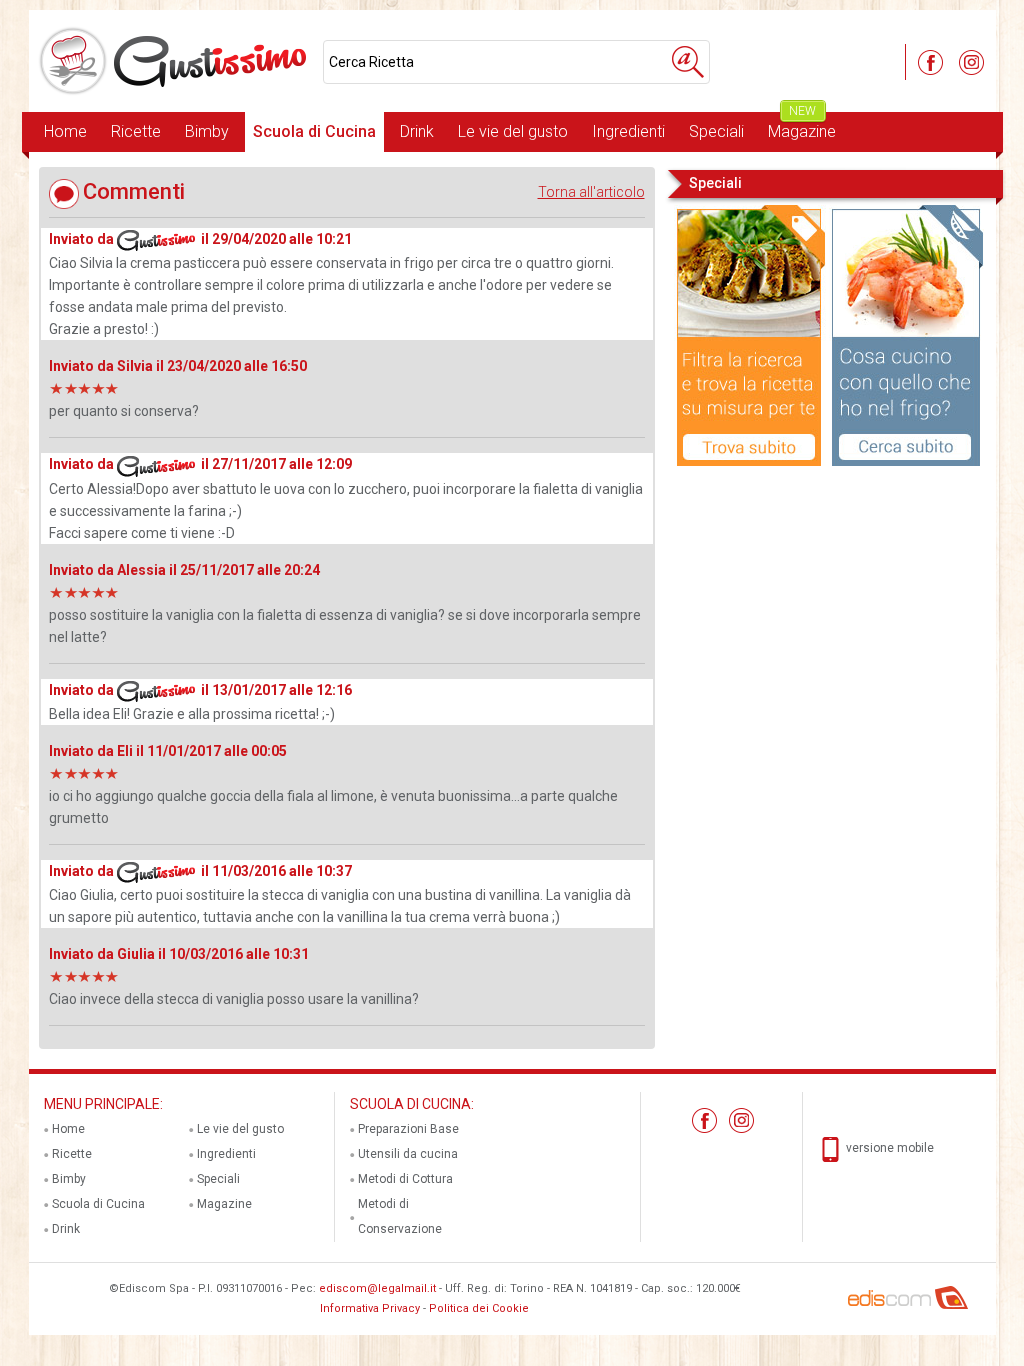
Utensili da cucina (408, 1154)
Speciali (716, 131)
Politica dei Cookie (479, 1308)
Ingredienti (628, 131)
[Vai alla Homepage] (176, 61)
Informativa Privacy (370, 1308)
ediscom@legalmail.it (377, 1288)
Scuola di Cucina (314, 131)
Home (65, 131)
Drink (417, 131)
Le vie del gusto (513, 131)
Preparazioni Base (408, 1129)
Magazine (802, 126)
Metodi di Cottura (405, 1179)
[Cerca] (688, 62)
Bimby (207, 131)
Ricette (136, 131)
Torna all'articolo (591, 192)
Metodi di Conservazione (400, 1216)
